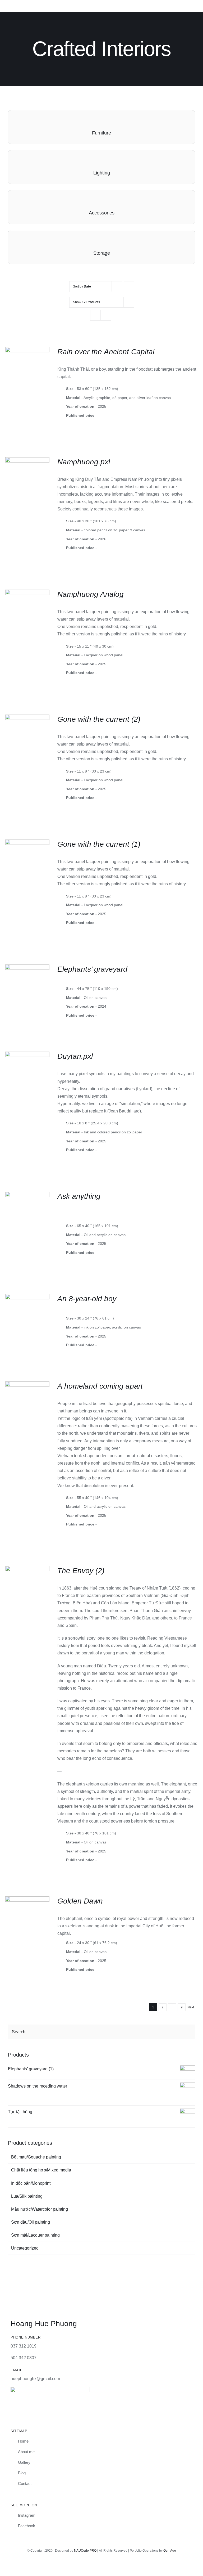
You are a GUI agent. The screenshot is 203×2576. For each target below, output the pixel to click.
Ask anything (79, 1196)
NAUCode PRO (85, 2551)
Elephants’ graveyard (92, 969)
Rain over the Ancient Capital (106, 352)
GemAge (170, 2551)
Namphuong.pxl (84, 462)
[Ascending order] (129, 287)
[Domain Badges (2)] (50, 2389)
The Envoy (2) (81, 1571)
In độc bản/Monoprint (31, 2183)
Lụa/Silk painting (27, 2196)
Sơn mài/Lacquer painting (35, 2235)
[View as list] (106, 315)
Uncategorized (25, 2248)
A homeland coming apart (100, 1386)
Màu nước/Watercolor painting (40, 2209)
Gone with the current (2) (99, 719)
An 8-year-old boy (87, 1299)
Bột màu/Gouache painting (36, 2157)
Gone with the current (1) (99, 844)
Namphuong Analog (91, 594)
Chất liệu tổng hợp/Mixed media (41, 2170)
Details (27, 367)
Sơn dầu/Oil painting (31, 2222)
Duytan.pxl (75, 1056)
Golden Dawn (80, 1901)
